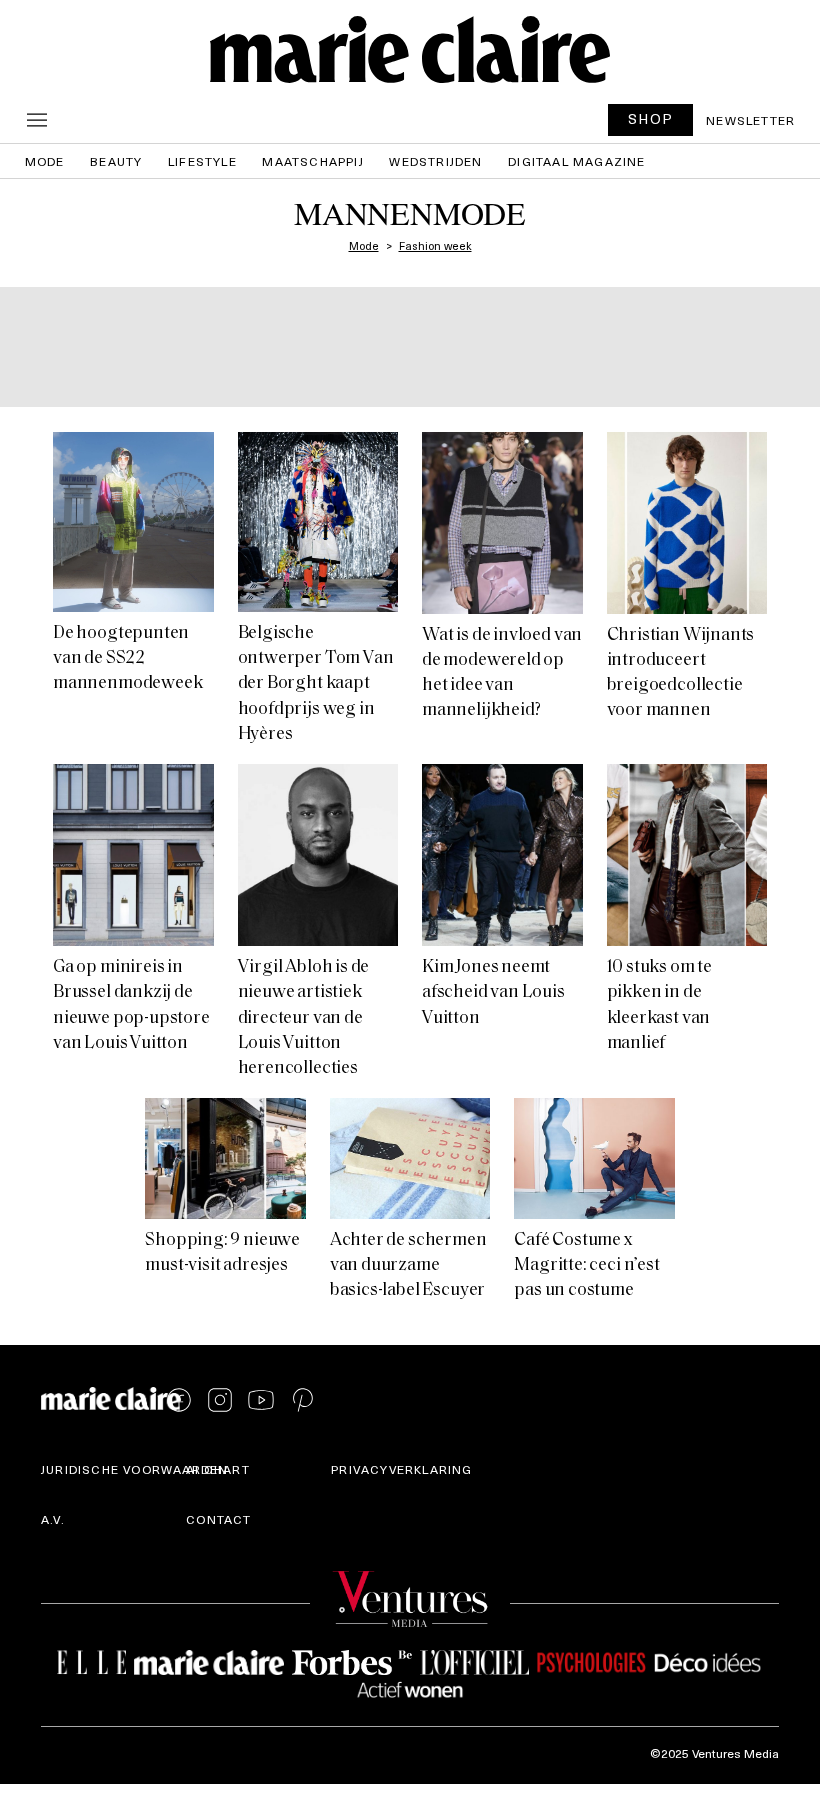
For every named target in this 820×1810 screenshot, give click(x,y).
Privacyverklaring (401, 1469)
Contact (218, 1519)
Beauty (116, 161)
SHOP (651, 118)
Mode (45, 161)
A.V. (53, 1519)
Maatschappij (312, 161)
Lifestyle (202, 161)
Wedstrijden (435, 161)
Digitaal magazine (576, 161)
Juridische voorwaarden (134, 1469)
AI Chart (218, 1469)
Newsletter (750, 120)
